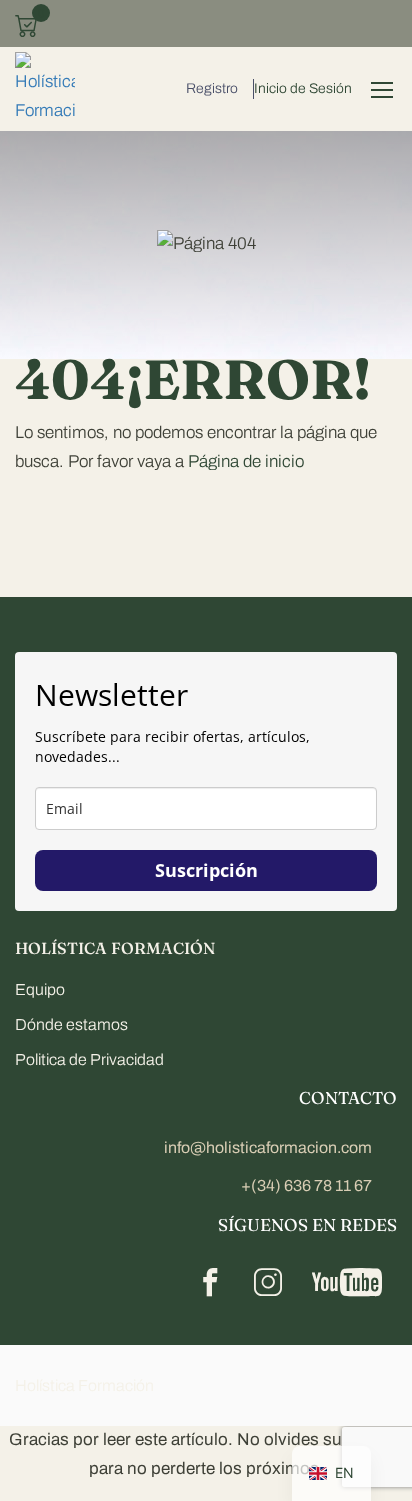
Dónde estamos (71, 1024)
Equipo (40, 989)
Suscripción (206, 870)
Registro (212, 88)
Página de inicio (246, 461)
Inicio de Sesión (303, 88)
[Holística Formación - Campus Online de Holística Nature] (45, 89)
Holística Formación (84, 1385)
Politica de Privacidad (89, 1059)
